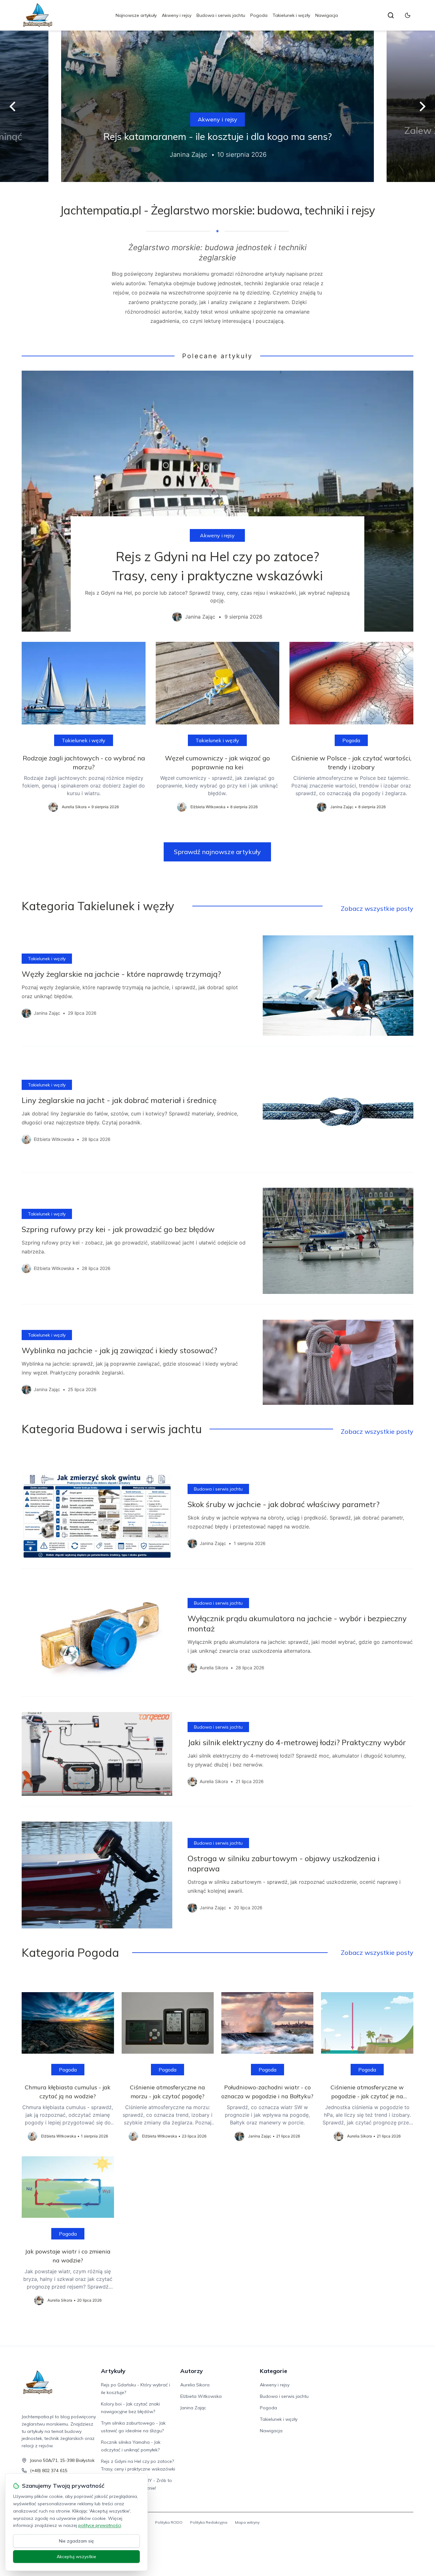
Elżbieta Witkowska (201, 2396)
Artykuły (113, 2371)
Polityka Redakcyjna (209, 2522)
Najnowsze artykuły (136, 15)
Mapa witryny (247, 2522)
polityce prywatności (100, 2525)
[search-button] (391, 15)
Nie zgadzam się (76, 2541)
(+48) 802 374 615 (49, 2471)
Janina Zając (193, 2408)
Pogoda (259, 15)
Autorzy (192, 2371)
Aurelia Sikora (195, 2385)
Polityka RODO (169, 2522)
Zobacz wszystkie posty (377, 908)
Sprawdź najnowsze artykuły (217, 852)
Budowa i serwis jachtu (221, 15)
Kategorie (274, 2371)
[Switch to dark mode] (408, 15)
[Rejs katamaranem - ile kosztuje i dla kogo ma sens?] (217, 106)
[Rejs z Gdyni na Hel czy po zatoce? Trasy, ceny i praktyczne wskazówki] (217, 501)
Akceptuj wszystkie (76, 2557)
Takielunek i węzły (291, 15)
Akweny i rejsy (177, 15)
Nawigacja (327, 15)
